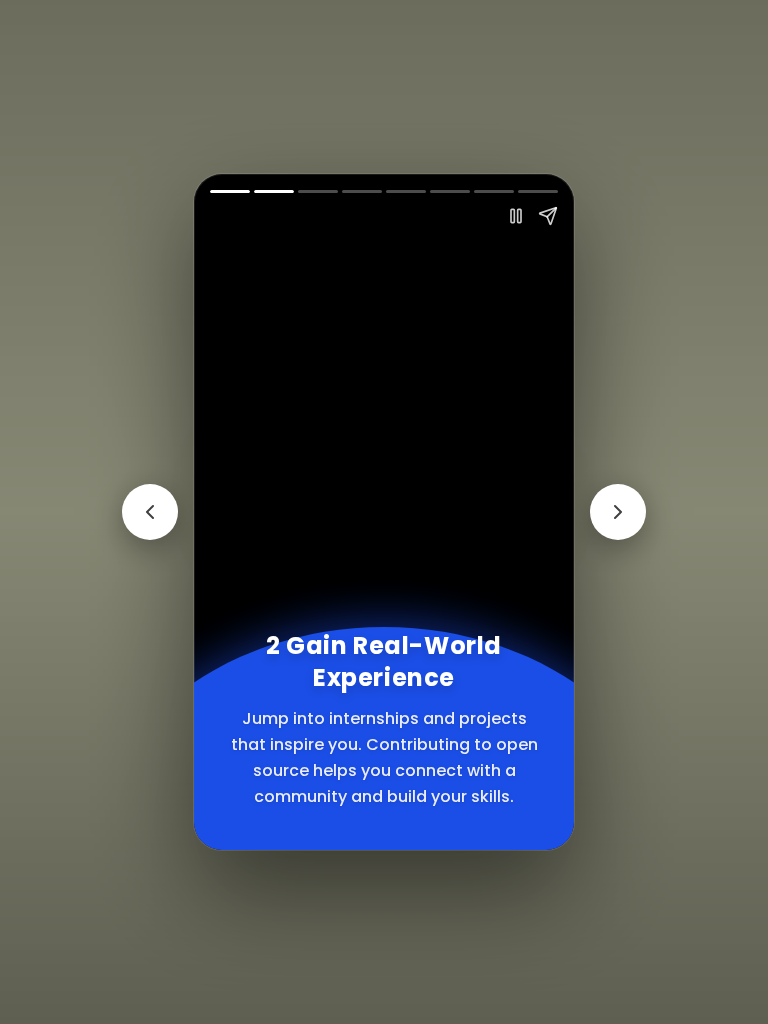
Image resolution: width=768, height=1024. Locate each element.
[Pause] (516, 216)
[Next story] (618, 512)
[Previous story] (150, 512)
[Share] (548, 216)
